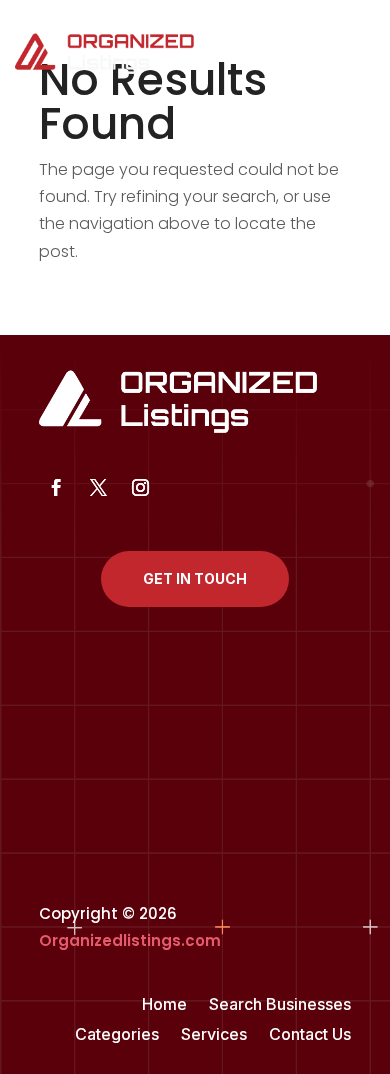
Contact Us (310, 1035)
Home (164, 1005)
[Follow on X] (98, 488)
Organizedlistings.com (130, 940)
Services (214, 1035)
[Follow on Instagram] (140, 488)
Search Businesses (280, 1005)
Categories (117, 1035)
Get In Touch (195, 578)
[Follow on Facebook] (56, 488)
